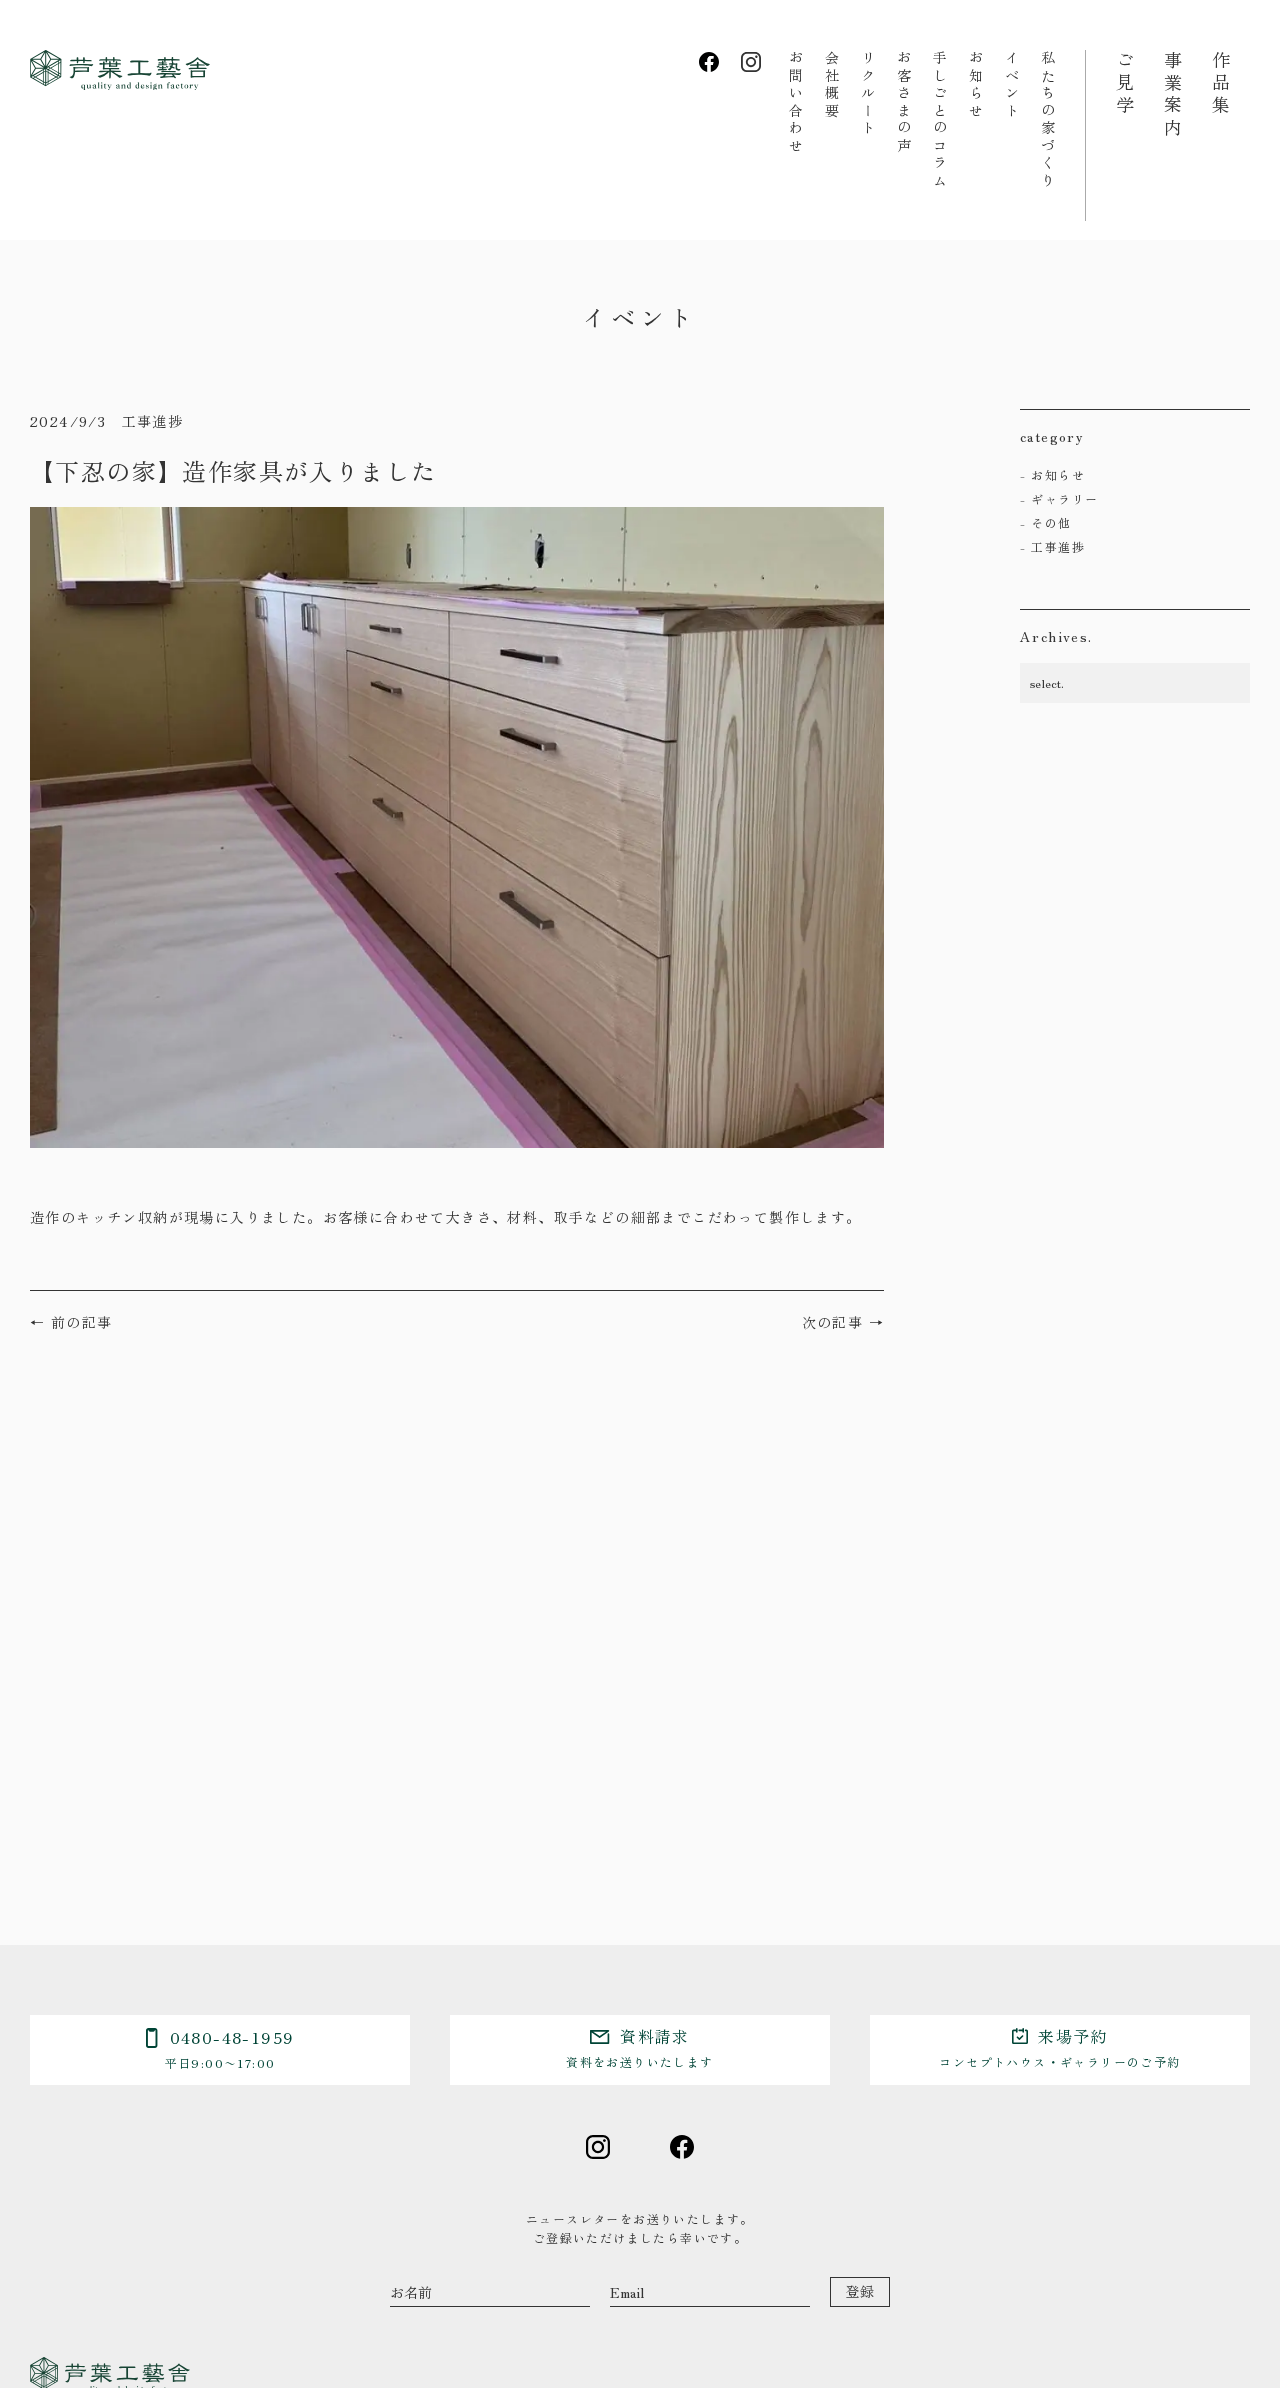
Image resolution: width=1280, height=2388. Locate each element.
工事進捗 (1058, 546)
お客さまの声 (904, 102)
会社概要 (832, 85)
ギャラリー (1064, 498)
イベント (1012, 85)
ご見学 (1125, 84)
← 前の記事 (71, 1322)
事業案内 (1173, 95)
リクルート (868, 94)
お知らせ (976, 85)
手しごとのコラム (940, 120)
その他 (1051, 522)
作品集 (1221, 84)
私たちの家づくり (1048, 120)
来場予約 (1059, 2047)
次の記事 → (843, 1322)
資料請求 (639, 2047)
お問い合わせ (796, 102)
